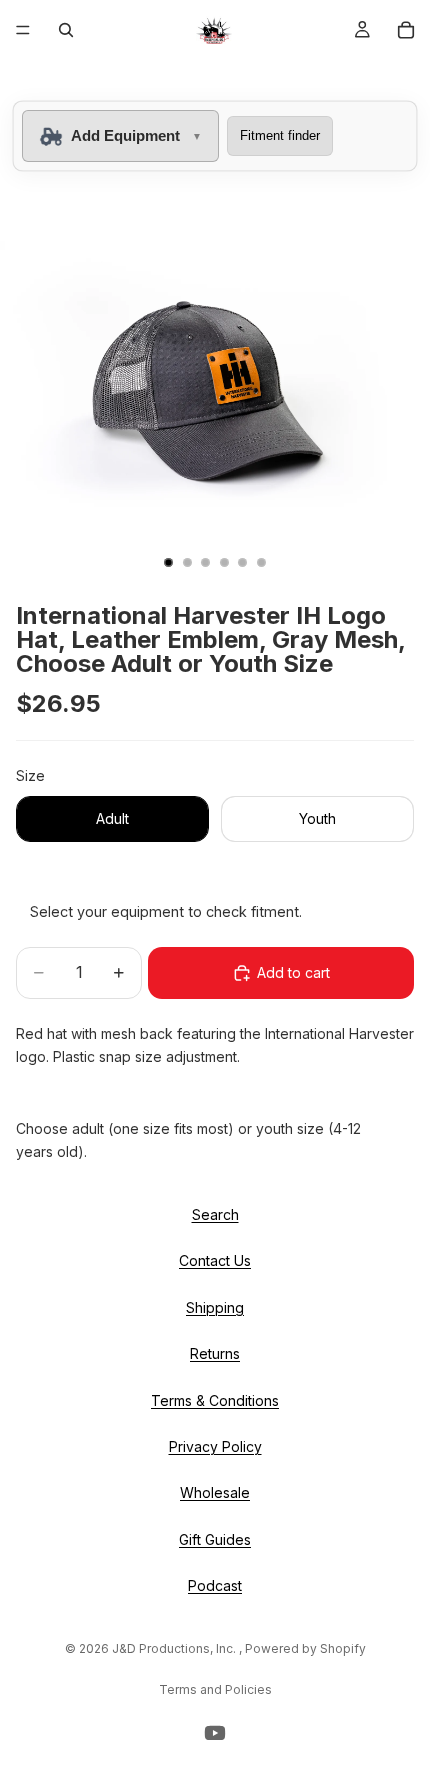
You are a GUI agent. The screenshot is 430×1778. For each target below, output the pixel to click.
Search (215, 1214)
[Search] (66, 30)
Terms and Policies (215, 1689)
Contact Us (215, 1261)
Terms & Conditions (215, 1400)
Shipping (215, 1307)
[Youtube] (215, 1733)
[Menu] (23, 30)
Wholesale (215, 1493)
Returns (215, 1353)
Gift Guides (215, 1539)
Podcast (215, 1585)
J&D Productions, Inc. (175, 1648)
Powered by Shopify (305, 1648)
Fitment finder (280, 135)
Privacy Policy (215, 1446)
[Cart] (406, 30)
